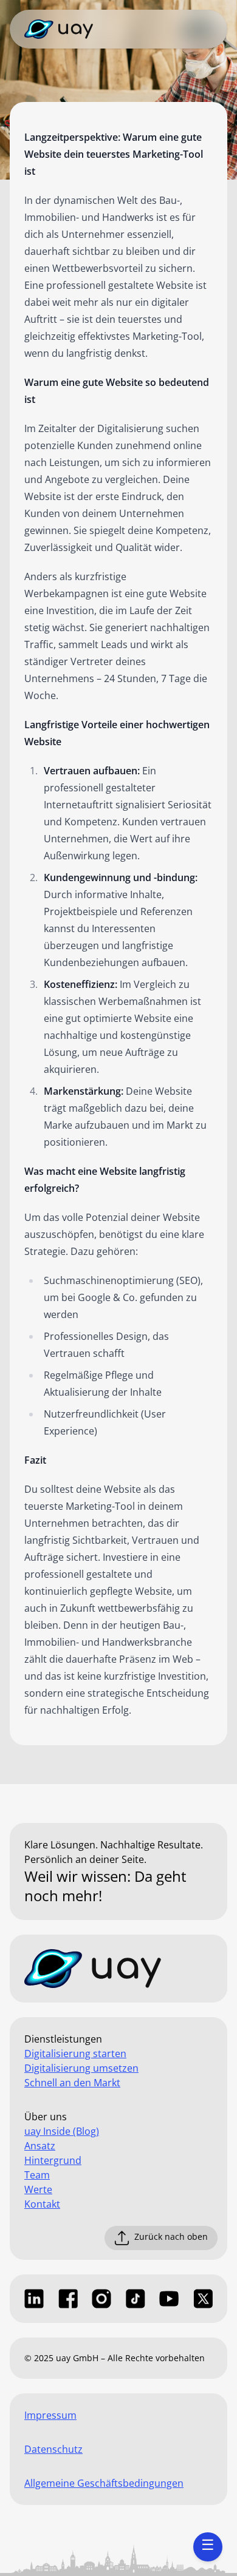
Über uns (46, 2117)
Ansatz (40, 2146)
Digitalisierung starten (75, 2054)
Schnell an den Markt (72, 2083)
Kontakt (42, 2204)
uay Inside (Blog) (62, 2131)
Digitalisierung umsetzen (81, 2068)
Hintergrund (53, 2160)
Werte (38, 2189)
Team (37, 2175)
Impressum (50, 2415)
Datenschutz (53, 2449)
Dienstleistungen (63, 2039)
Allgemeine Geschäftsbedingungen (104, 2483)
